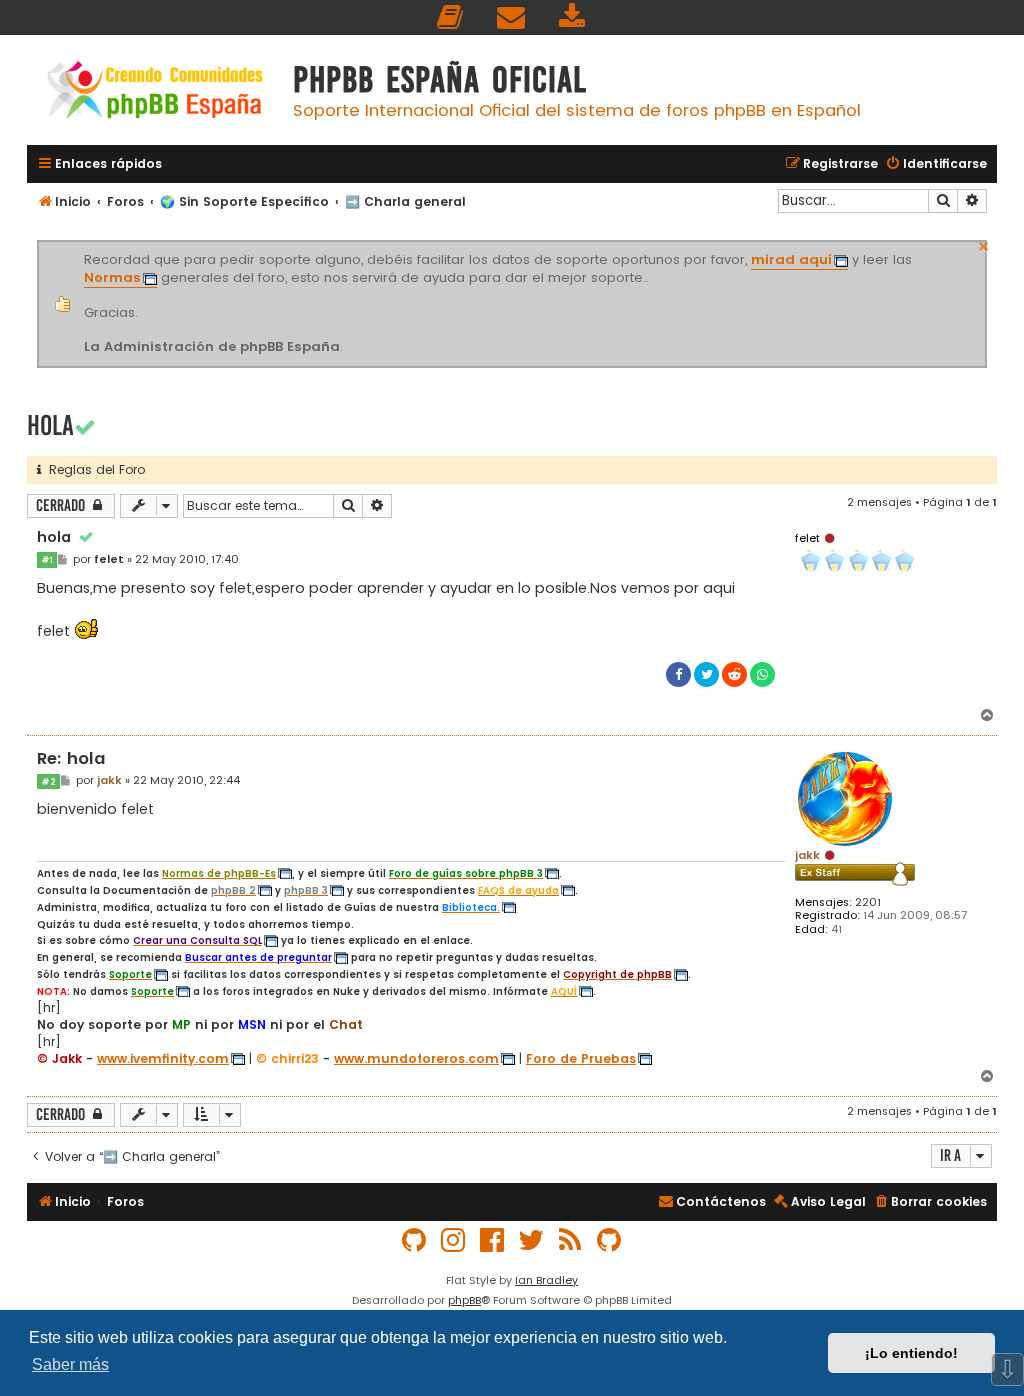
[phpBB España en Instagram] (454, 1240)
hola (50, 425)
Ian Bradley (546, 1280)
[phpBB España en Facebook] (493, 1240)
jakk (807, 855)
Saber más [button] (70, 1364)
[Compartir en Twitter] (706, 674)
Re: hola (71, 759)
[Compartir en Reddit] (734, 674)
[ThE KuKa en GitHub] (610, 1240)
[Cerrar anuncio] (984, 244)
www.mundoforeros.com (416, 1059)
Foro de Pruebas (581, 1059)
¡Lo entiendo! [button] (911, 1353)
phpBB (464, 1300)
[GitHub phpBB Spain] (415, 1240)
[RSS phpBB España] (571, 1240)
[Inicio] (155, 92)
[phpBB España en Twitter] (532, 1240)
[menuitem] (451, 17)
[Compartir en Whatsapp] (762, 674)
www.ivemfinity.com (163, 1059)
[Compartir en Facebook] (678, 674)
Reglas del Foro (93, 469)
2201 (868, 902)
